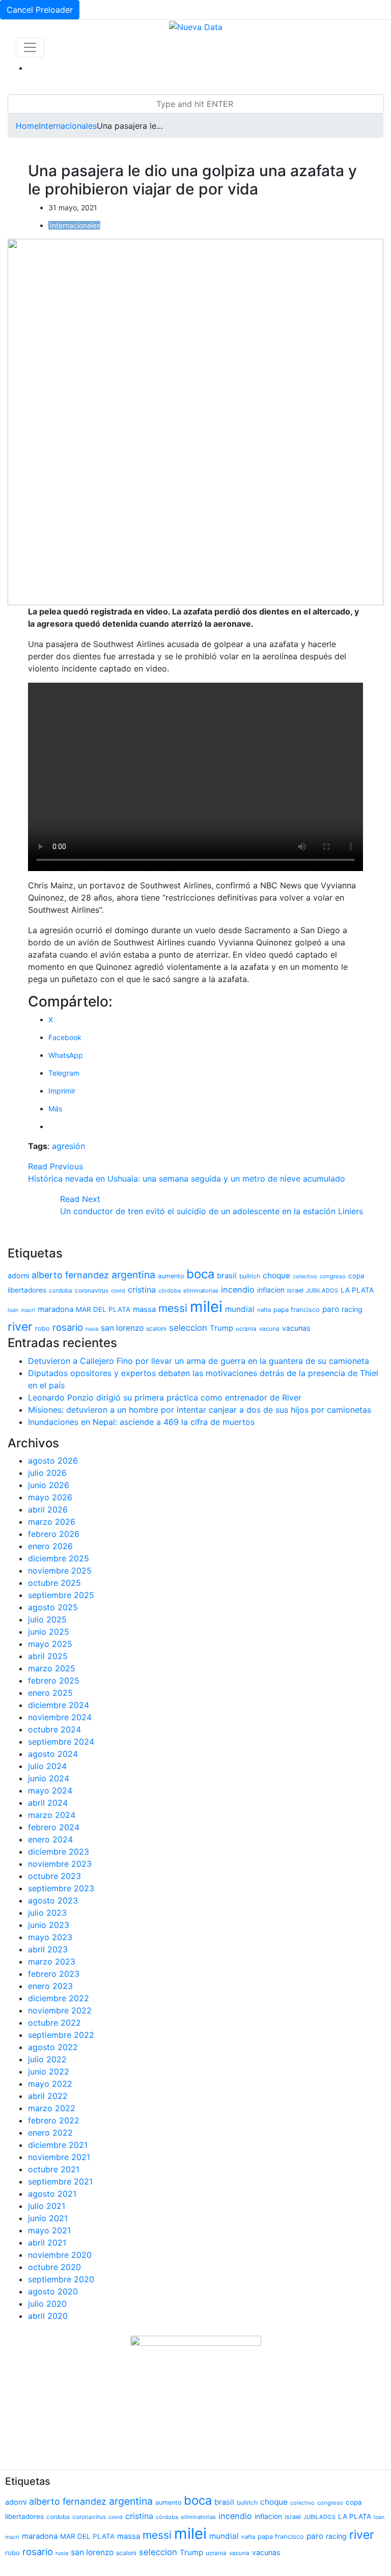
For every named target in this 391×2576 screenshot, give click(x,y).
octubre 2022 (54, 2023)
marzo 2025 (52, 1668)
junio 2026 (49, 1485)
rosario (68, 1327)
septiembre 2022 (61, 2035)
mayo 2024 (50, 1790)
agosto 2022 (53, 2047)
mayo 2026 (50, 1497)
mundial (240, 1309)
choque (276, 1276)
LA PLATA (357, 1290)
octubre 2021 (54, 2169)
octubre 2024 (54, 1729)
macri (28, 1310)
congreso (333, 1276)
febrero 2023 (54, 1974)
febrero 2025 (54, 1681)
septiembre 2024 (61, 1742)
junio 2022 (49, 2071)
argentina (133, 1275)
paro (331, 1309)
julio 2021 (47, 2206)
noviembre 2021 (59, 2157)
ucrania (246, 1329)
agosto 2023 (53, 1900)
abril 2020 (48, 2316)
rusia (92, 1329)
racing (352, 1309)
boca (200, 1274)
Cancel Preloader (40, 10)
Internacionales (68, 126)
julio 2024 (47, 1766)
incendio (238, 1290)
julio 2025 (47, 1619)
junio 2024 (49, 1778)
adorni (18, 1276)
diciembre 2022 (59, 1998)
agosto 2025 (53, 1607)
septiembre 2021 (60, 2181)
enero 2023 (50, 1986)
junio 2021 (48, 2218)
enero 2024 (50, 1839)
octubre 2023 (54, 1876)
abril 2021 (47, 2243)
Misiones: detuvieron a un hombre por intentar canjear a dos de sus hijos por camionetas (200, 1410)
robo (43, 1328)
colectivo (305, 1276)
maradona (55, 1309)
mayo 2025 (50, 1644)
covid (118, 1291)
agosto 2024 (53, 1754)
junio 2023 (49, 1925)
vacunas (296, 1328)
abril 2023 (48, 1949)
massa (144, 1309)
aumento (171, 1276)
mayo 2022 (50, 2084)
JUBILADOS (322, 1291)
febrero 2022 (54, 2120)
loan (13, 1310)
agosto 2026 (53, 1461)
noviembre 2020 (60, 2255)
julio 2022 (47, 2059)
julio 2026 (47, 1473)
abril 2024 (48, 1803)
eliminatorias (201, 1291)
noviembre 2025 (60, 1571)
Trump (221, 1328)
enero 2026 (50, 1546)
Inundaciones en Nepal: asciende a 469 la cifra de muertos (141, 1422)
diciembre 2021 (58, 2145)
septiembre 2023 (61, 1888)
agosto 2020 (53, 2291)
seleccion (188, 1328)
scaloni (156, 1328)
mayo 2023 (50, 1937)
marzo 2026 (52, 1522)
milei (206, 1307)
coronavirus (92, 1290)
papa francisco (297, 1310)
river (20, 1327)
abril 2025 (48, 1656)
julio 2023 (47, 1913)
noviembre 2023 (60, 1864)
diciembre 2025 (59, 1558)
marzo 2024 (52, 1815)
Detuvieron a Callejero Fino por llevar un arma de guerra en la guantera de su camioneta (199, 1361)
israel (295, 1290)
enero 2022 (50, 2133)
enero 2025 (50, 1693)
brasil (227, 1276)
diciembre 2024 (59, 1705)
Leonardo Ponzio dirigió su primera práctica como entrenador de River (165, 1397)
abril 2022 (48, 2096)
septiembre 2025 (61, 1595)
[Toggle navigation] (30, 47)
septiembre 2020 (61, 2279)
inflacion (271, 1290)
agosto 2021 (52, 2194)
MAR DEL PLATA (103, 1309)
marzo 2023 (52, 1962)
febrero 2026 (54, 1534)
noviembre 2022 (60, 2010)
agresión (68, 1146)
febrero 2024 (54, 1827)
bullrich (250, 1276)
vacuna (269, 1329)
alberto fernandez (70, 1275)
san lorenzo (122, 1328)
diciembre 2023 (59, 1852)
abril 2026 (48, 1509)
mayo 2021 (49, 2230)
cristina (142, 1290)
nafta (264, 1310)
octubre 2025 (54, 1583)
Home (27, 126)
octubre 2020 (54, 2267)
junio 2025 (49, 1632)
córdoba (170, 1291)
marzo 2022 (52, 2108)
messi (173, 1308)
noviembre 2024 (60, 1717)
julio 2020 (47, 2304)
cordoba (61, 1290)
